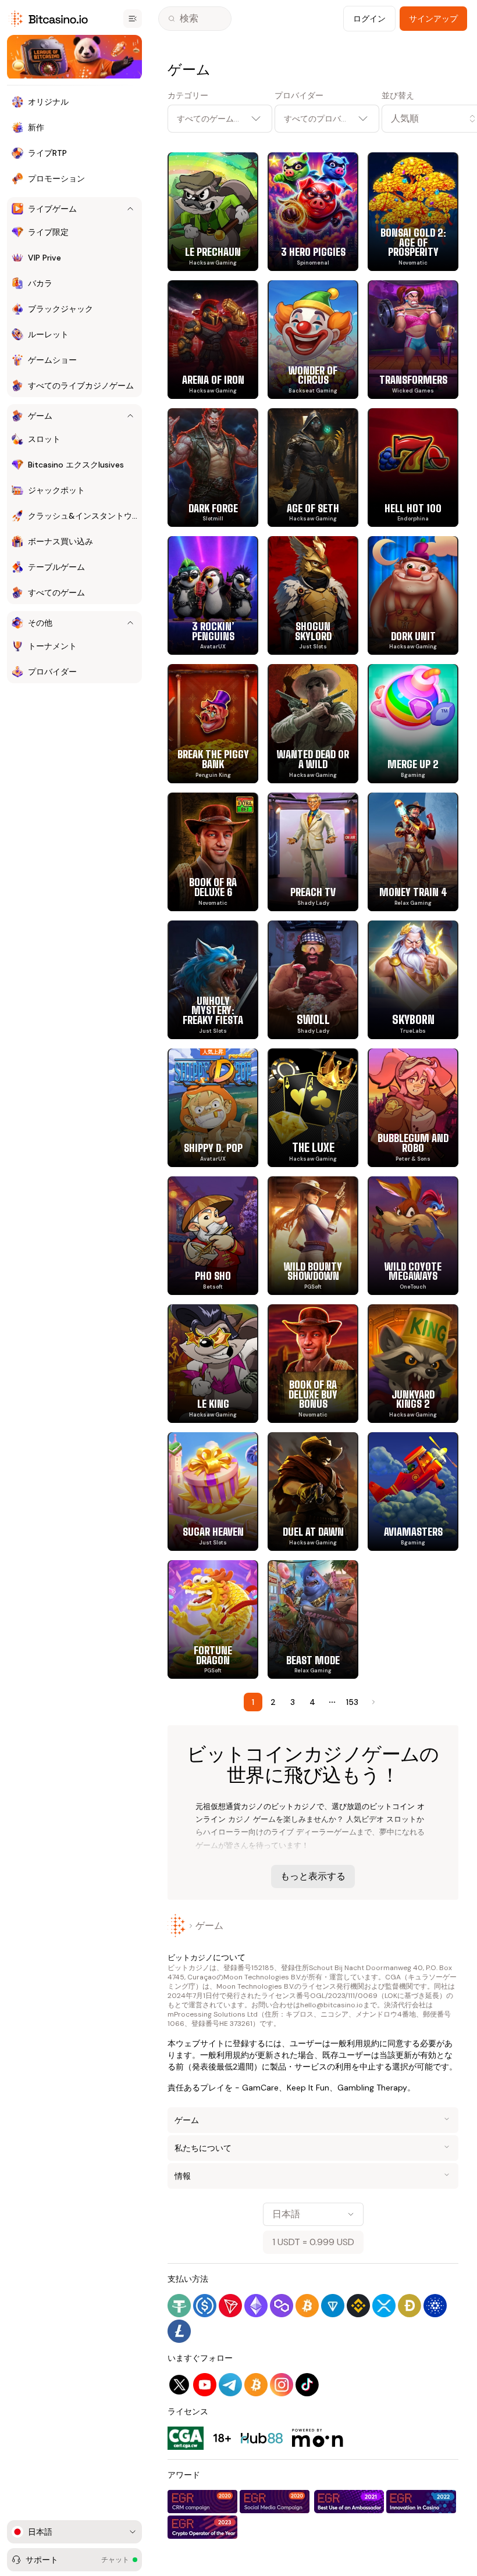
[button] (420, 119)
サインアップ (433, 19)
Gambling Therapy (372, 2088)
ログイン (369, 19)
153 (352, 1702)
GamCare (260, 2088)
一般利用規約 (355, 2043)
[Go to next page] (372, 1702)
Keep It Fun (308, 2088)
